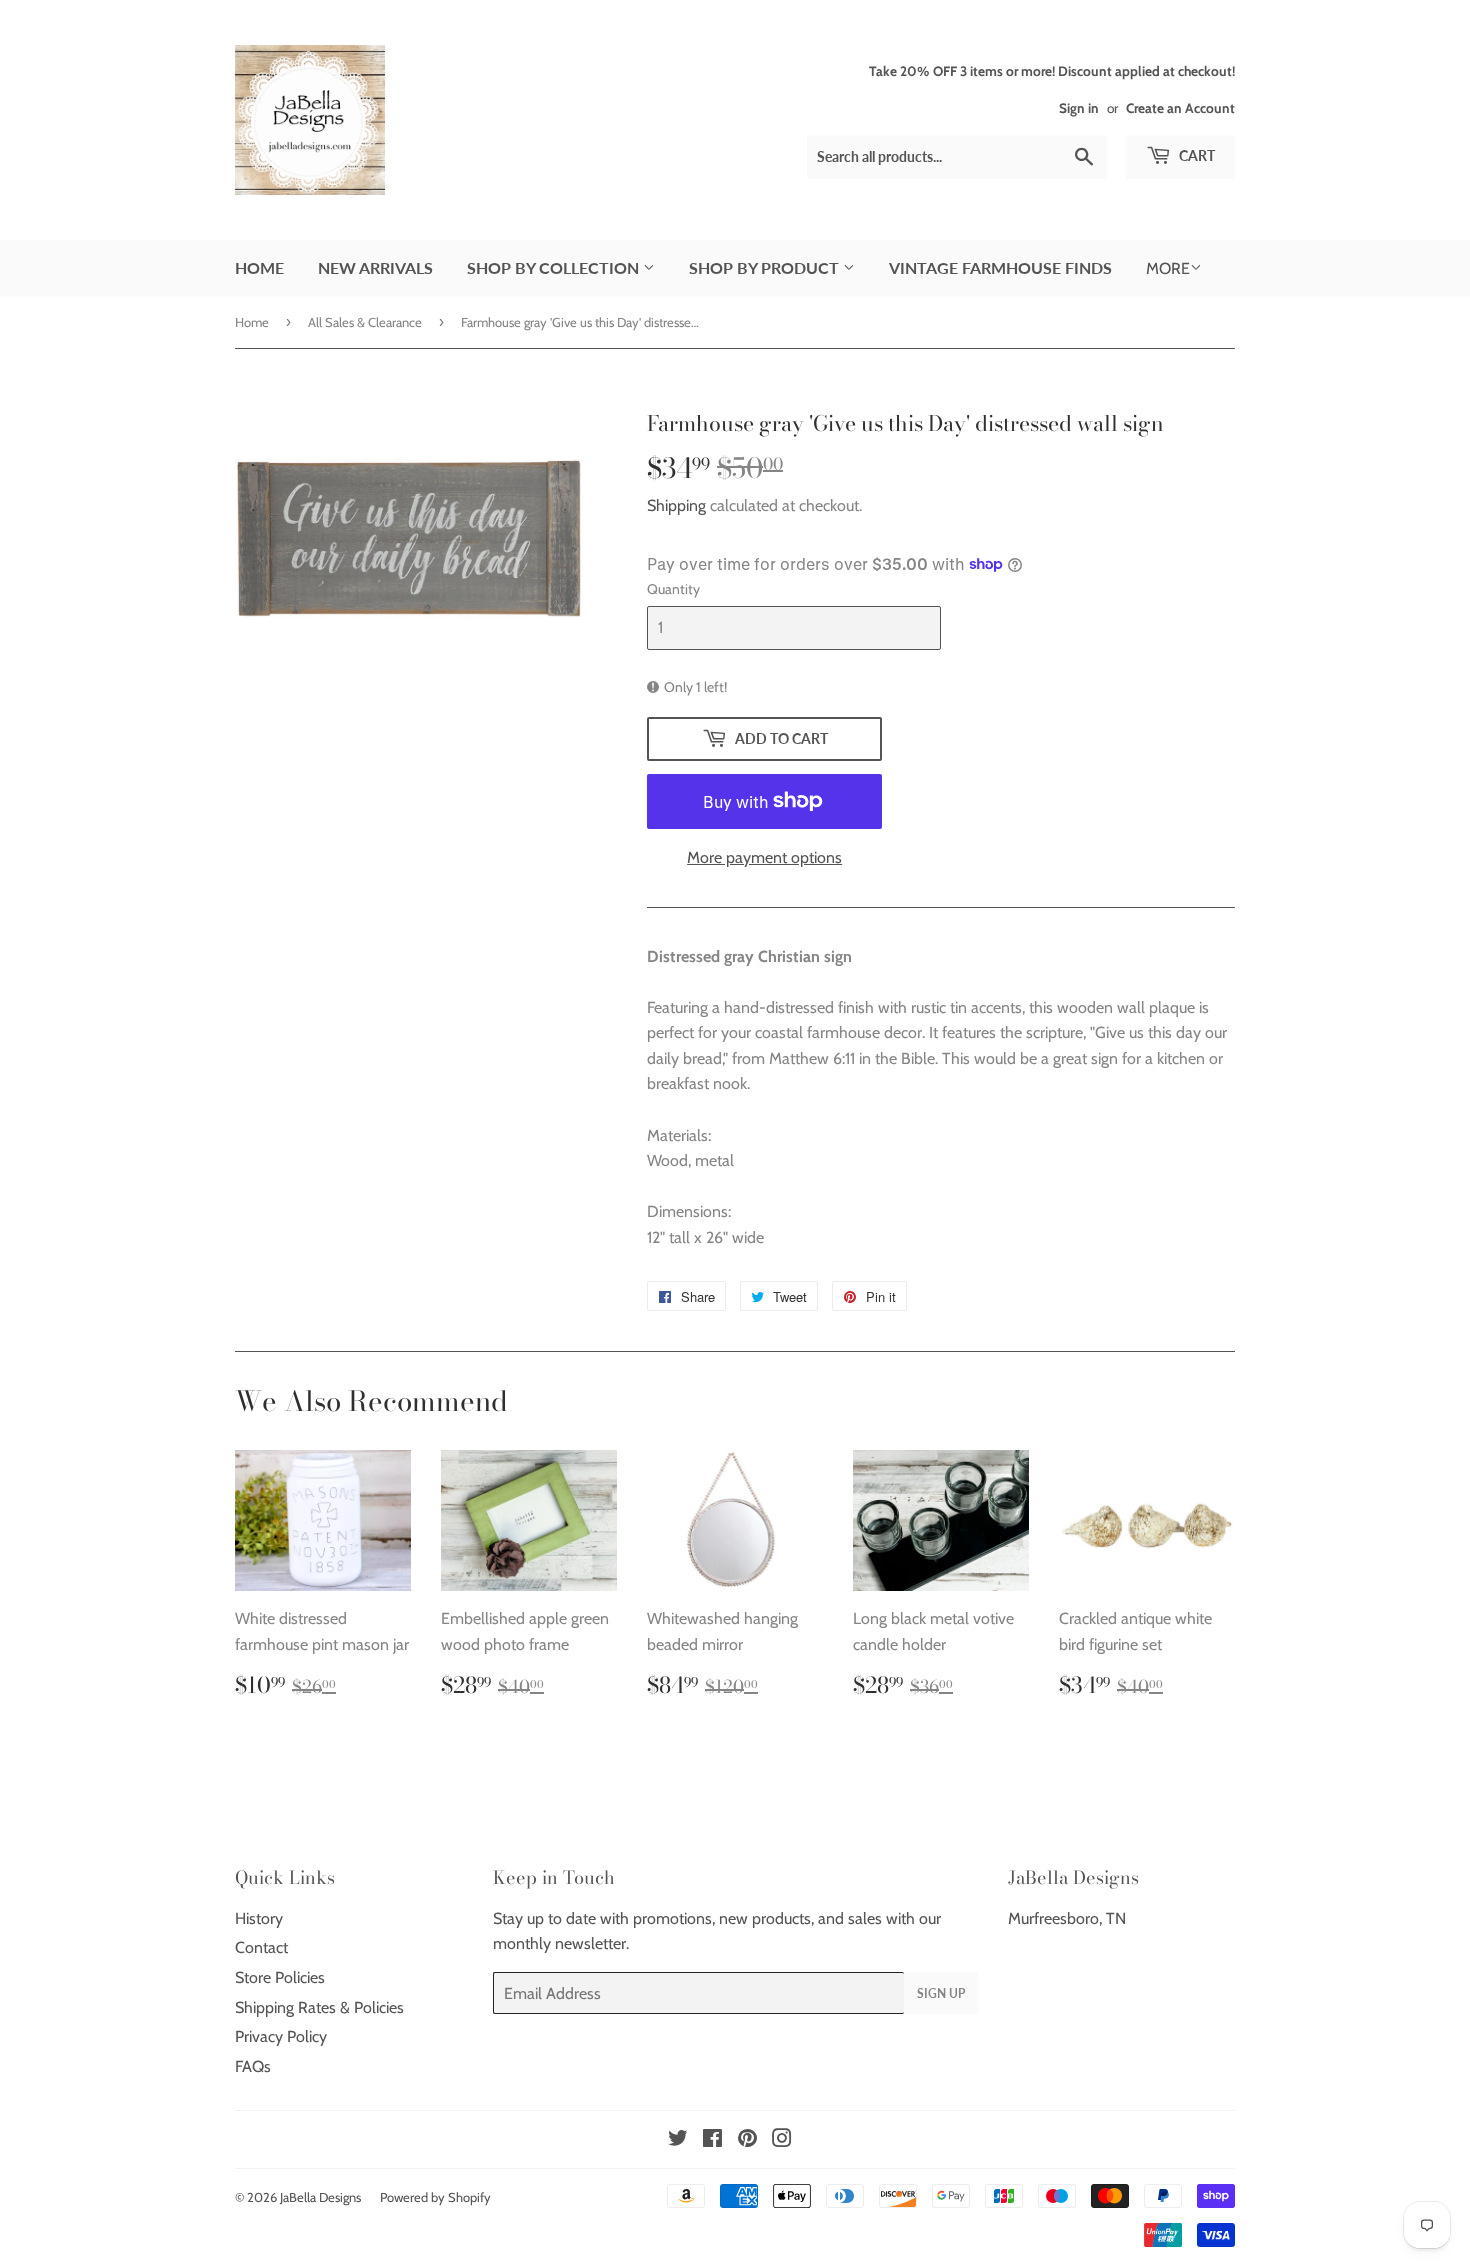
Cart (1195, 155)
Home (259, 267)
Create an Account (1180, 108)
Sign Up (941, 1993)
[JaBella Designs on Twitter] (678, 2140)
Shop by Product (766, 267)
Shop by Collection (555, 267)
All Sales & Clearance (365, 322)
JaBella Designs (320, 2197)
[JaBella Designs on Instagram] (782, 2140)
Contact (261, 1947)
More (1168, 268)
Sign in (1079, 108)
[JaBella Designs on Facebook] (712, 2140)
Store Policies (280, 1977)
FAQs (253, 2066)
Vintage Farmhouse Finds (1000, 267)
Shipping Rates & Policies (319, 2007)
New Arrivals (375, 267)
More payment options (764, 857)
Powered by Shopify (435, 2197)
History (259, 1918)
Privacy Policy (281, 2036)
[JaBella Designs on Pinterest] (747, 2140)
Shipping (676, 505)
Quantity (673, 589)
